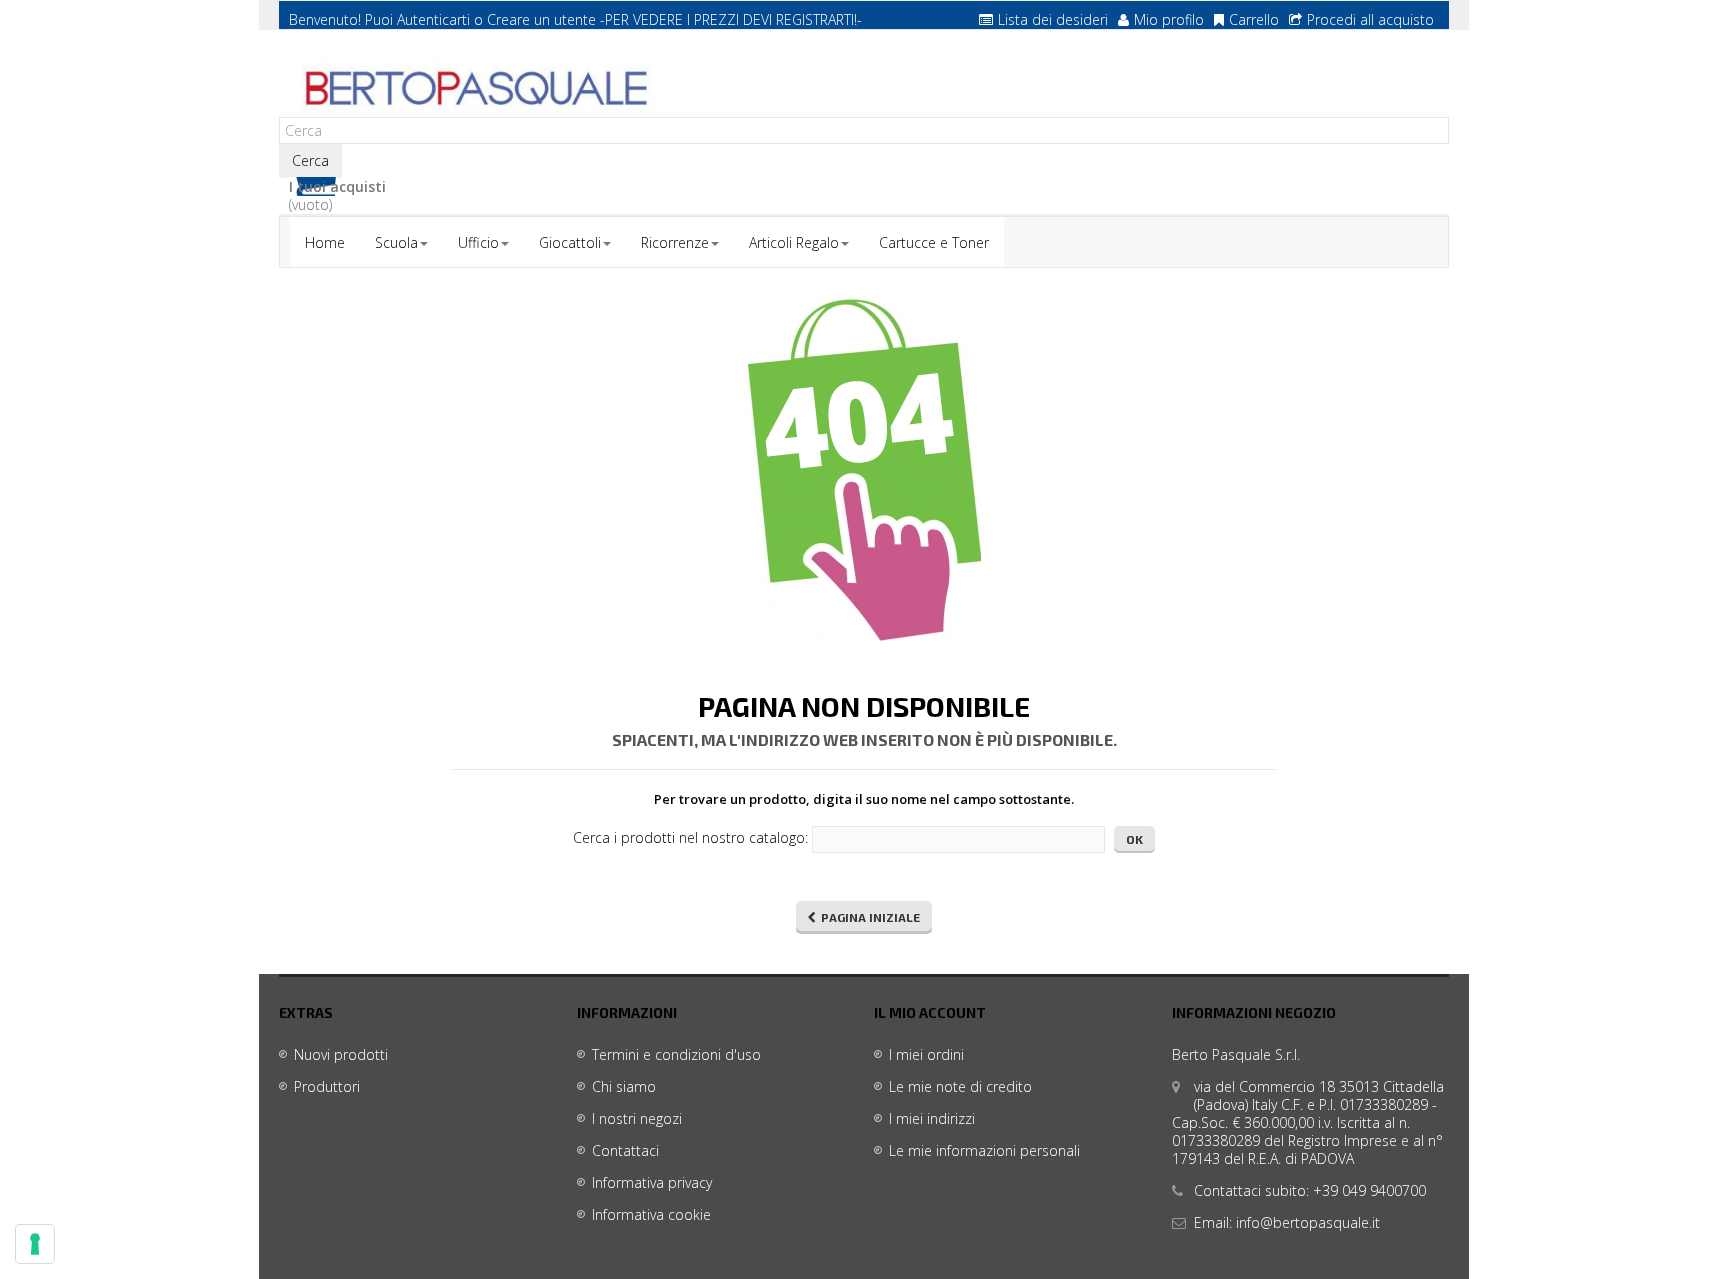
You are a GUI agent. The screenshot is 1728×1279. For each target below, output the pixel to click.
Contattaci (625, 1150)
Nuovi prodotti (341, 1054)
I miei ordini (926, 1054)
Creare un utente (541, 19)
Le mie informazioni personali (984, 1150)
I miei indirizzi (932, 1118)
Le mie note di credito (960, 1086)
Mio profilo (1169, 19)
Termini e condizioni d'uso (676, 1054)
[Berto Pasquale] (474, 89)
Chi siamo (624, 1086)
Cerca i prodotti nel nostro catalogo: (690, 838)
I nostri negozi (637, 1118)
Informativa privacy (652, 1182)
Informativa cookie (651, 1214)
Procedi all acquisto (1370, 19)
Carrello (1254, 19)
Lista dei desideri (1053, 19)
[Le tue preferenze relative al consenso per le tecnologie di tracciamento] (35, 1244)
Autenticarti (433, 19)
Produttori (327, 1086)
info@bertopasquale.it (1308, 1222)
